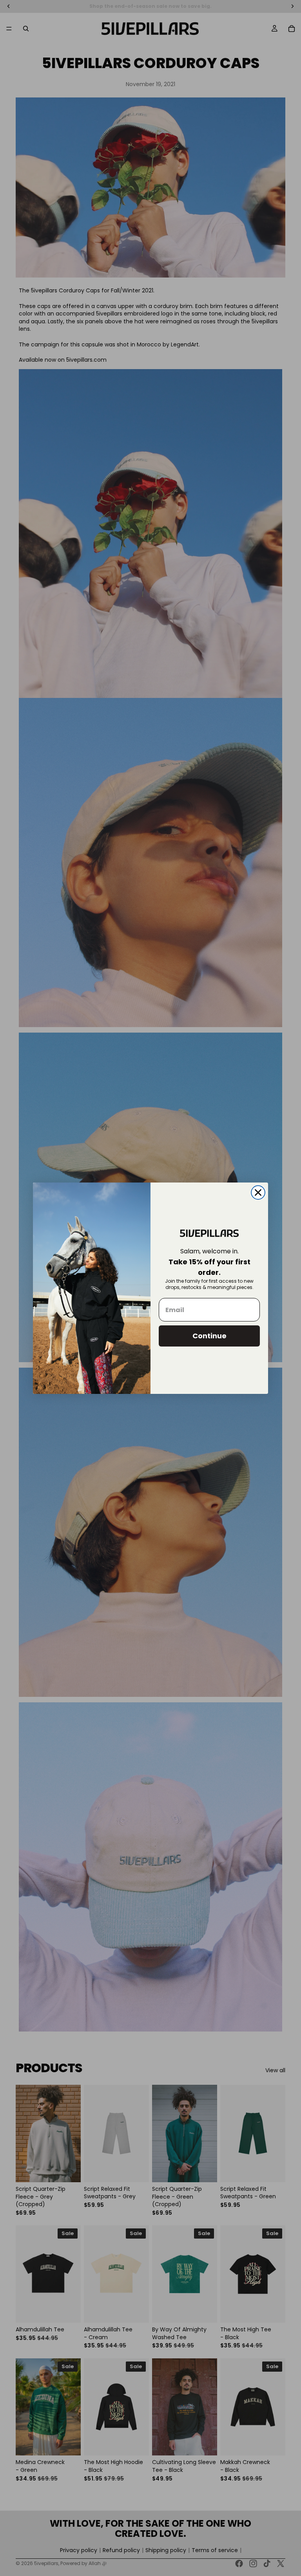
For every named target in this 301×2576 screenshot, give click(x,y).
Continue (209, 1336)
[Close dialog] (258, 1192)
